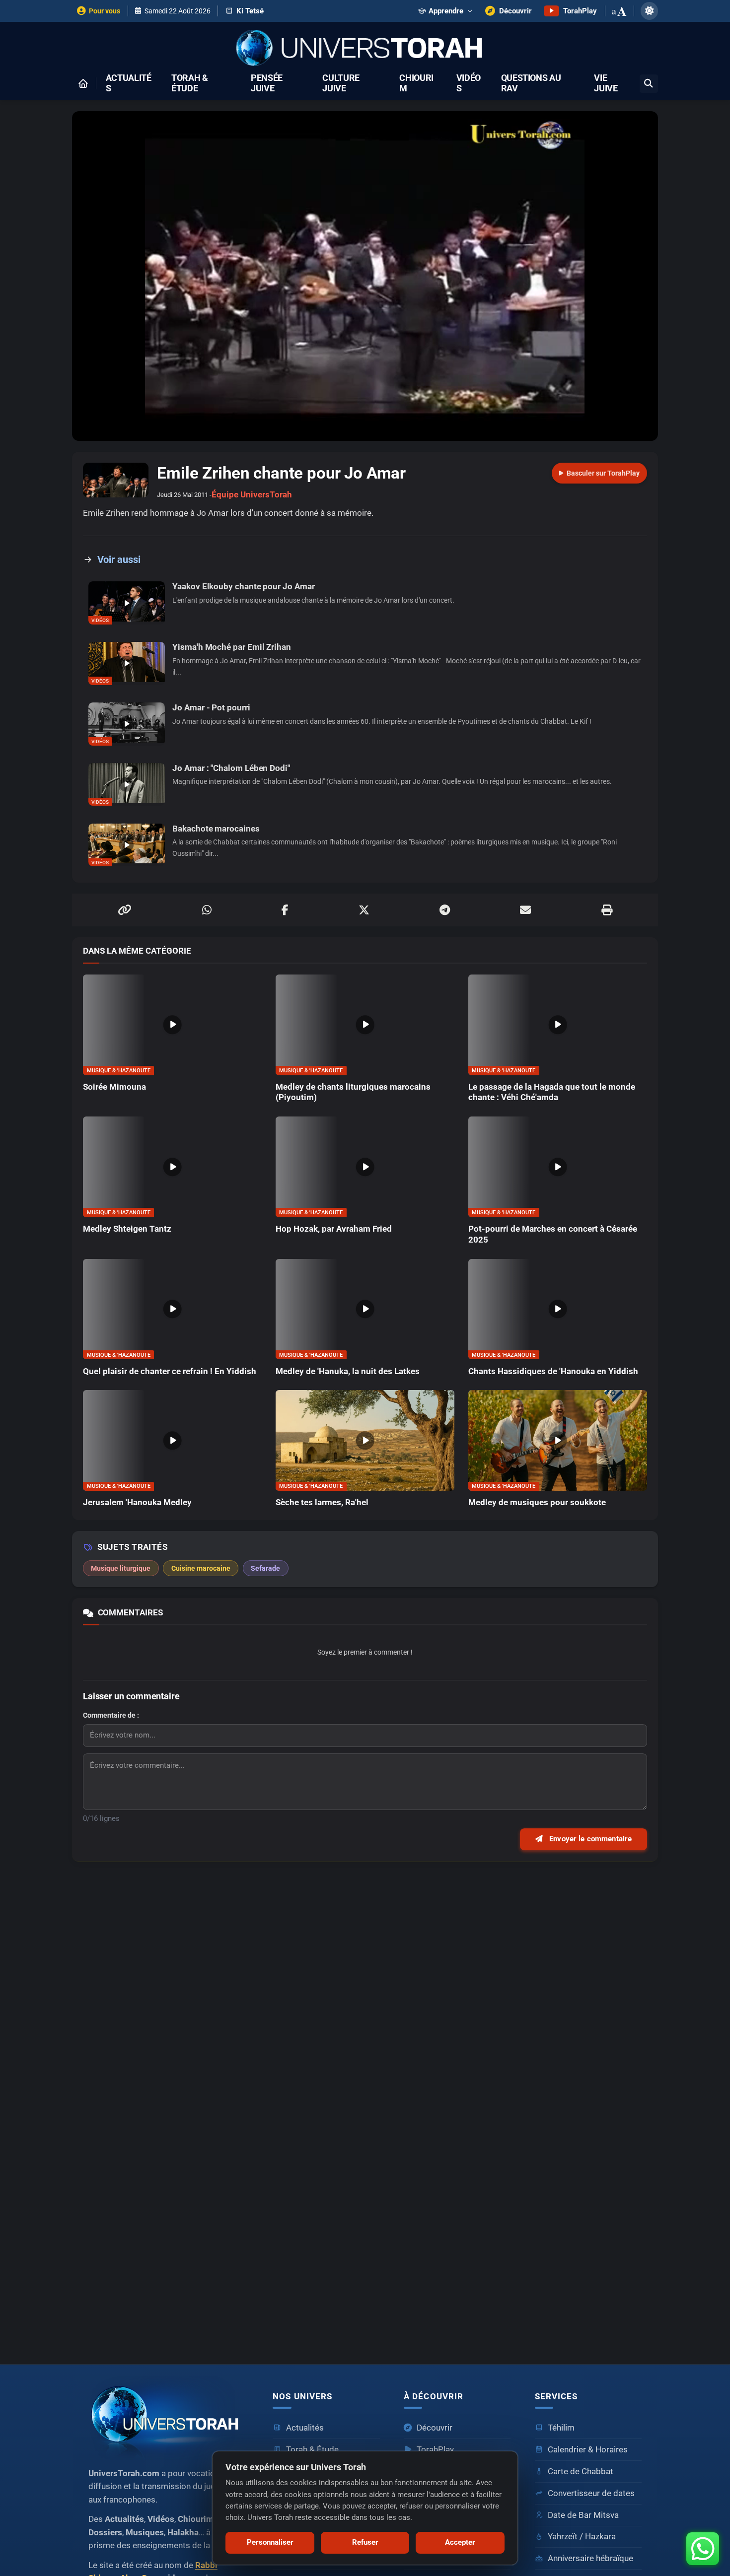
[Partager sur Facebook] (285, 910)
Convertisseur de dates (591, 2493)
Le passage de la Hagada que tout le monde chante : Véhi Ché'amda (552, 1092)
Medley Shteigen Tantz (127, 1229)
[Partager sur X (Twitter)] (364, 910)
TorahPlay (435, 2450)
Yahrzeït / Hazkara (582, 2537)
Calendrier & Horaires (588, 2450)
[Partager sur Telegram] (445, 910)
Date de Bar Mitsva (583, 2515)
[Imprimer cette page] (607, 910)
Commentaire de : (111, 1715)
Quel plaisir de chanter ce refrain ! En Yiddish (170, 1371)
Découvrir (435, 2428)
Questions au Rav (531, 83)
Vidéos (469, 83)
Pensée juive (267, 83)
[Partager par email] (525, 910)
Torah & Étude (190, 83)
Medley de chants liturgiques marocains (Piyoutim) (353, 1092)
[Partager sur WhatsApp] (207, 910)
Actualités (129, 83)
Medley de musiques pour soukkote (537, 1502)
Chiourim (416, 83)
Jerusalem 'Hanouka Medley (137, 1502)
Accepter (460, 2542)
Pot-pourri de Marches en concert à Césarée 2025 (553, 1234)
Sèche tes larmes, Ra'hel (322, 1502)
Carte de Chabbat (581, 2472)
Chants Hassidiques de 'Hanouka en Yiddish (553, 1371)
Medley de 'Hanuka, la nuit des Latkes (348, 1371)
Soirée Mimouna (114, 1087)
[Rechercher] (649, 84)
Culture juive (341, 83)
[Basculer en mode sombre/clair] (649, 11)
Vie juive (606, 83)
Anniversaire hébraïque (590, 2558)
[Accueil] (83, 83)
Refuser (365, 2542)
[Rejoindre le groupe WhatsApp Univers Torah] (703, 2549)
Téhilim (561, 2428)
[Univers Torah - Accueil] (365, 49)
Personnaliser (270, 2542)
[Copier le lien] (125, 910)
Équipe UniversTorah (252, 495)
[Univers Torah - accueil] (169, 2418)
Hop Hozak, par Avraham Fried (334, 1229)
